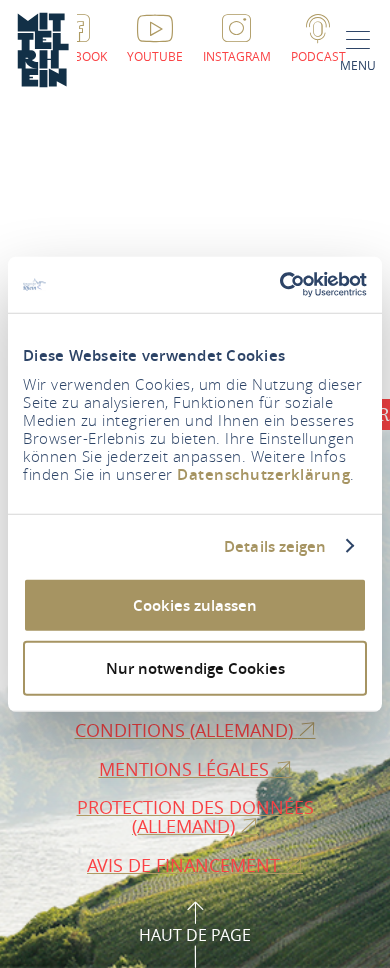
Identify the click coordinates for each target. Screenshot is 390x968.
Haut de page (195, 935)
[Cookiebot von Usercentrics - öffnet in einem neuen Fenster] (280, 285)
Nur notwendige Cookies (195, 667)
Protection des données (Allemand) (195, 816)
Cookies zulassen (195, 605)
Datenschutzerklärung (263, 474)
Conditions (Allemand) (186, 730)
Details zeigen (275, 546)
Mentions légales (186, 769)
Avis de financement (186, 865)
